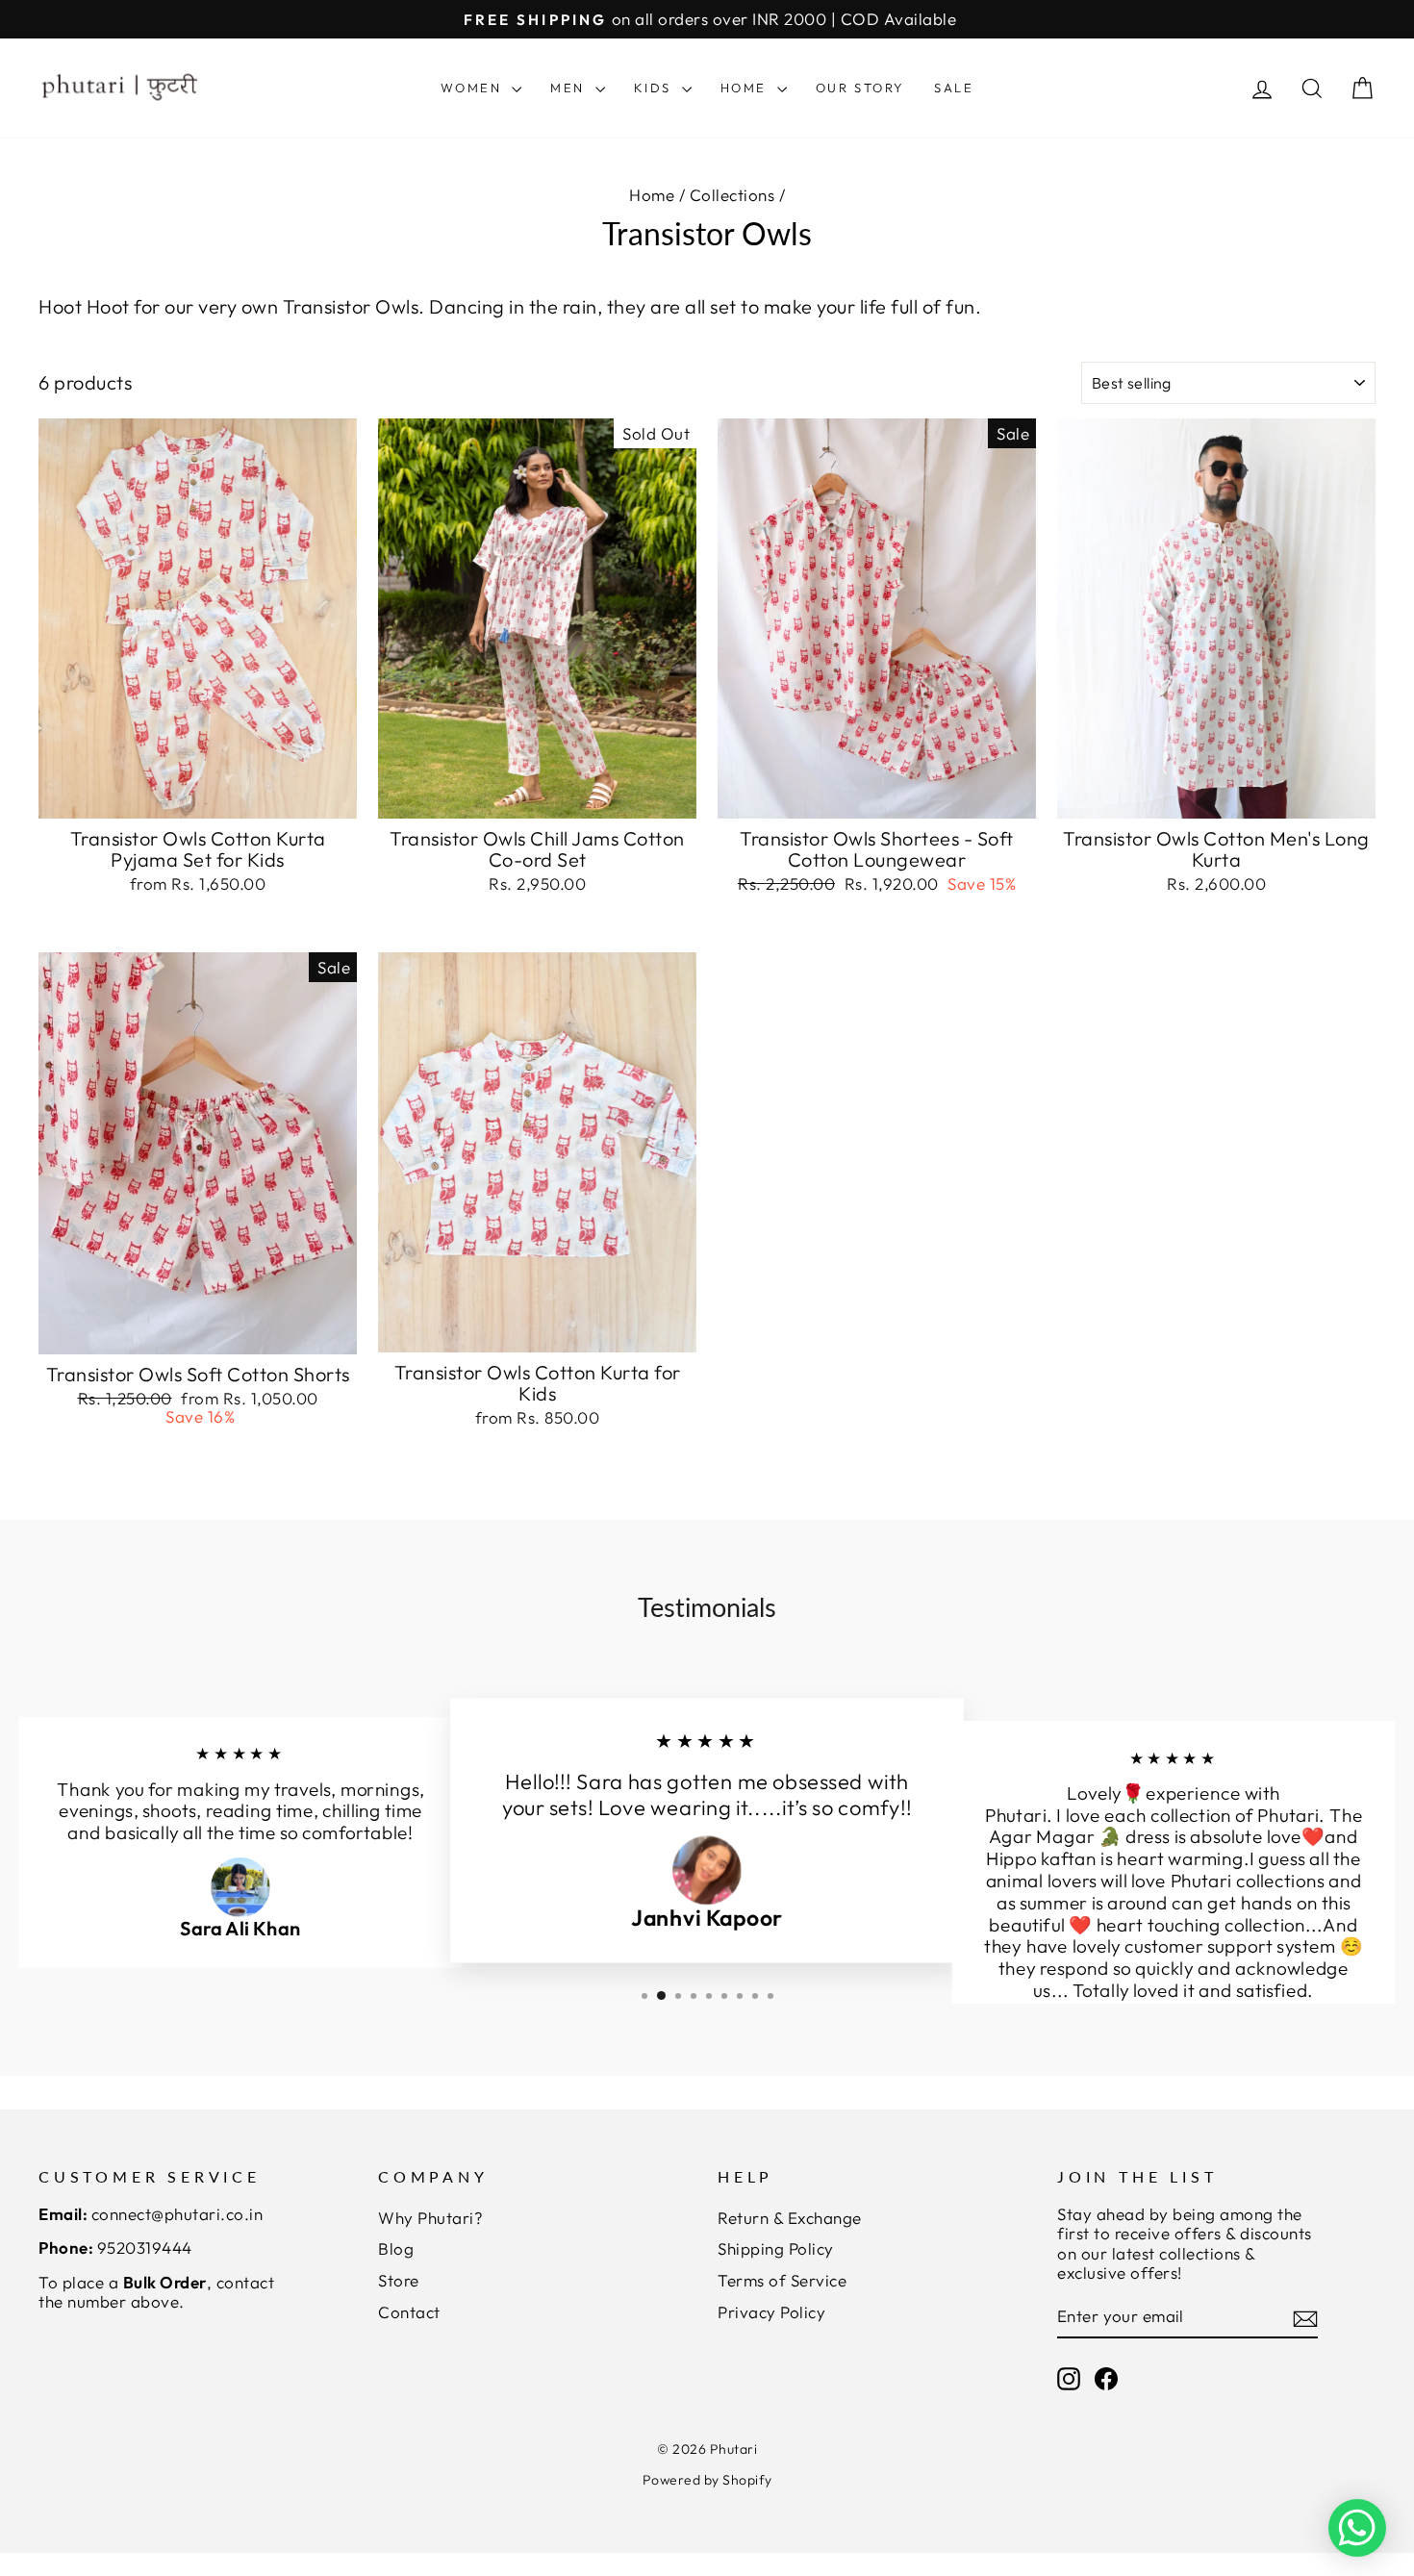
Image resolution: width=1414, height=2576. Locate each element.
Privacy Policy (771, 2312)
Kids (656, 88)
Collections (732, 195)
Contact (409, 2312)
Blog (396, 2248)
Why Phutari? (430, 2218)
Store (399, 2280)
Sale (954, 88)
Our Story (860, 88)
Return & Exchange (790, 2218)
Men (570, 88)
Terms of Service (782, 2280)
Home (746, 88)
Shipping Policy (776, 2248)
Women (474, 88)
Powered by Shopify (707, 2480)
